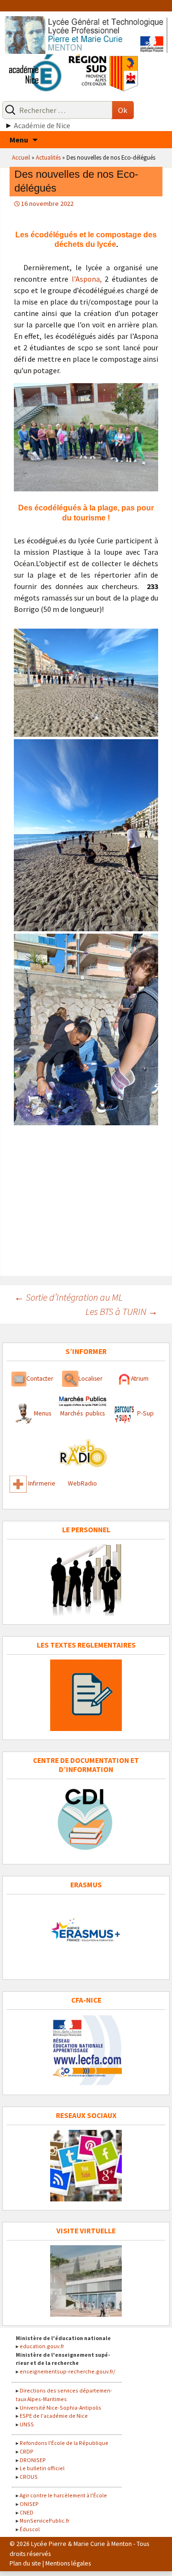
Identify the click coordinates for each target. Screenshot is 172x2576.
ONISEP (29, 2504)
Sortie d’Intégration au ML (69, 1297)
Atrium (140, 1379)
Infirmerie (42, 1483)
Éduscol (30, 2529)
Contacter (40, 1379)
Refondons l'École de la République (64, 2443)
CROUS (29, 2477)
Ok (123, 110)
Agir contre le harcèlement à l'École (63, 2495)
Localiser (91, 1379)
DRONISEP (33, 2460)
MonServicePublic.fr (44, 2520)
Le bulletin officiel (42, 2468)
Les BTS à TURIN (122, 1311)
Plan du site (25, 2563)
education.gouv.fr (42, 2346)
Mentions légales (68, 2563)
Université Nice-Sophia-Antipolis (60, 2408)
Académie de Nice (42, 125)
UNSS (27, 2424)
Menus (43, 1413)
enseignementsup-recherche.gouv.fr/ (67, 2371)
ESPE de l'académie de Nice (54, 2416)
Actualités (48, 157)
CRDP (27, 2451)
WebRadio (82, 1483)
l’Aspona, (87, 279)
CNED (27, 2512)
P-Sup (145, 1413)
